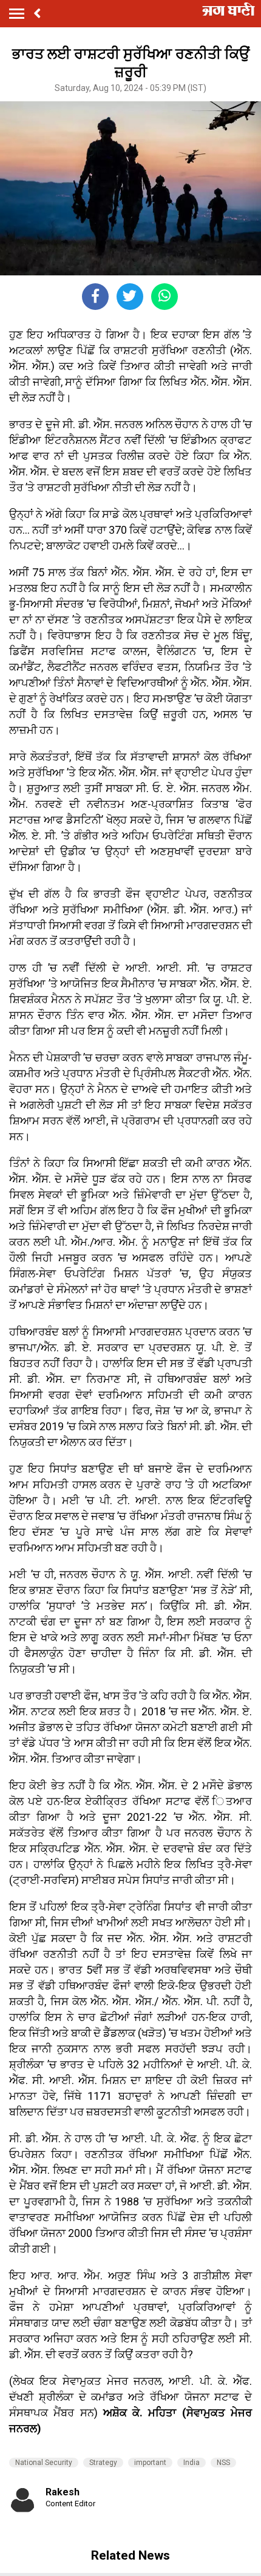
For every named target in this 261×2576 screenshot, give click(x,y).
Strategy (103, 2463)
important (150, 2463)
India (192, 2463)
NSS (223, 2463)
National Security (44, 2463)
